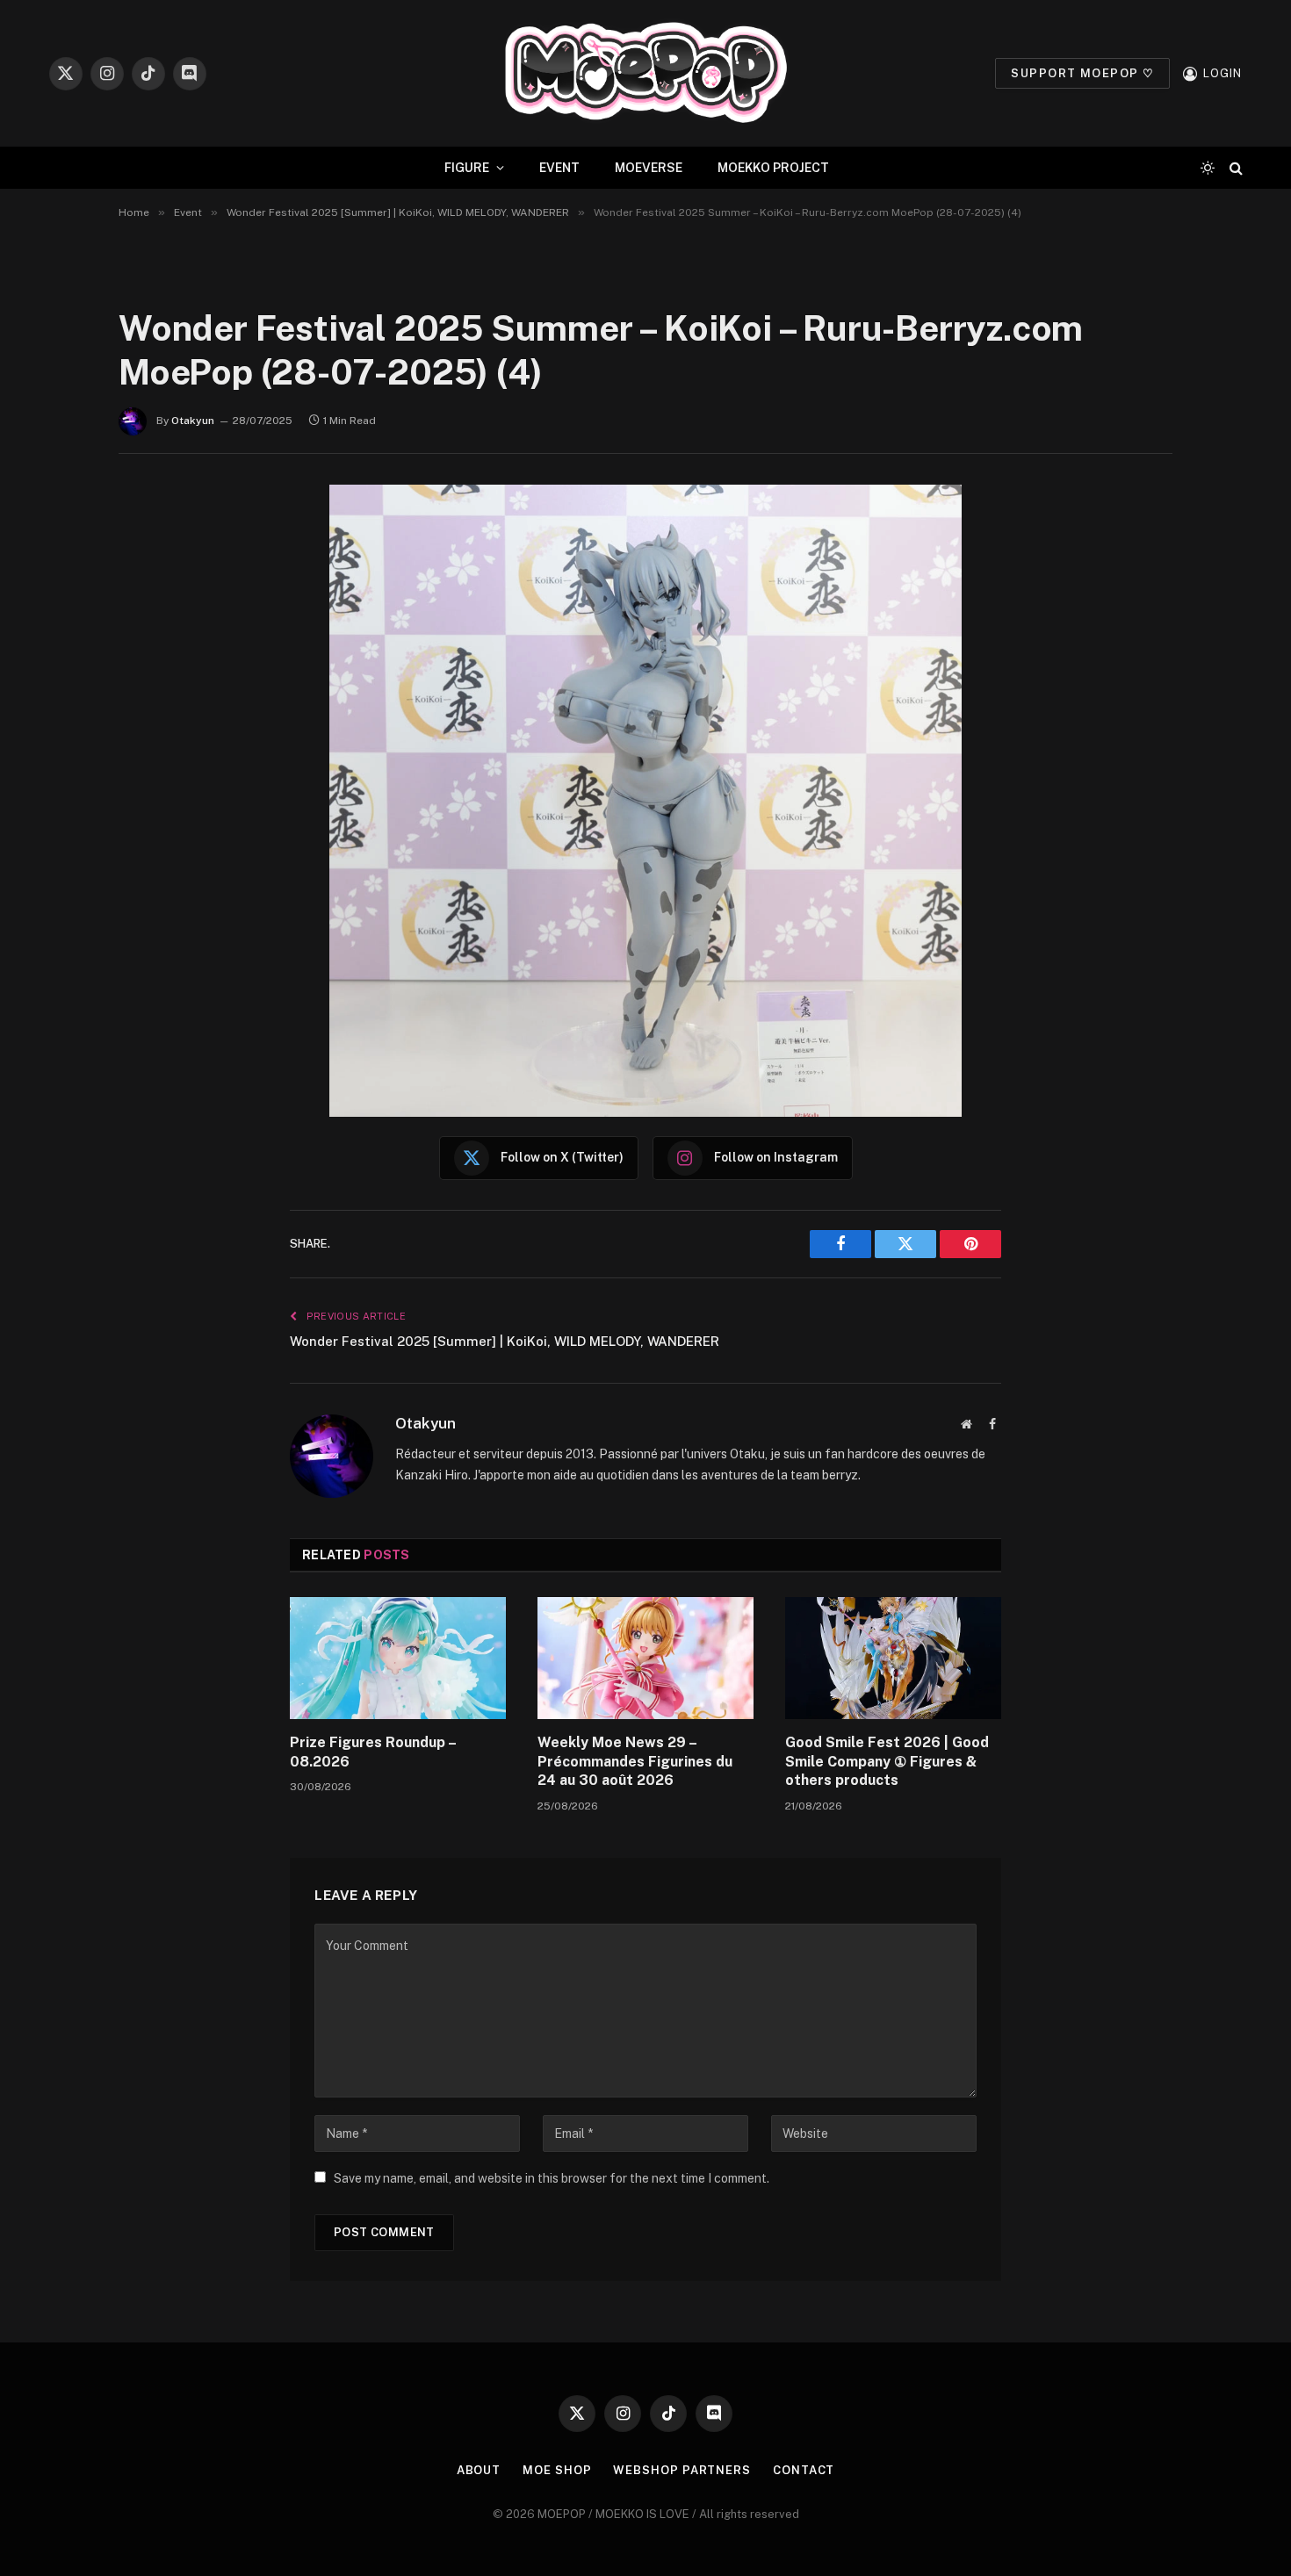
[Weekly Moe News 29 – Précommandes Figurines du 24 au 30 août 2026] (645, 1658)
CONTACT (804, 2470)
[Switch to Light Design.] (1208, 168)
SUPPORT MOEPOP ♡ (1082, 73)
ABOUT (479, 2470)
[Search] (1234, 168)
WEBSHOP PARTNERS (682, 2470)
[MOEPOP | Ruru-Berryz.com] (645, 73)
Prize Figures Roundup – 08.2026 (373, 1752)
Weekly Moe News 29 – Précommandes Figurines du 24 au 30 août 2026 (635, 1762)
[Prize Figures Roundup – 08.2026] (398, 1658)
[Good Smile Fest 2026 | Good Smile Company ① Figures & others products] (893, 1658)
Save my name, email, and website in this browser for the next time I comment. (552, 2178)
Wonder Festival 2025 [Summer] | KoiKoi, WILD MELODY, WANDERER (505, 1341)
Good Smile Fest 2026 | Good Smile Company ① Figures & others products (887, 1762)
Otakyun (193, 421)
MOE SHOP (557, 2470)
